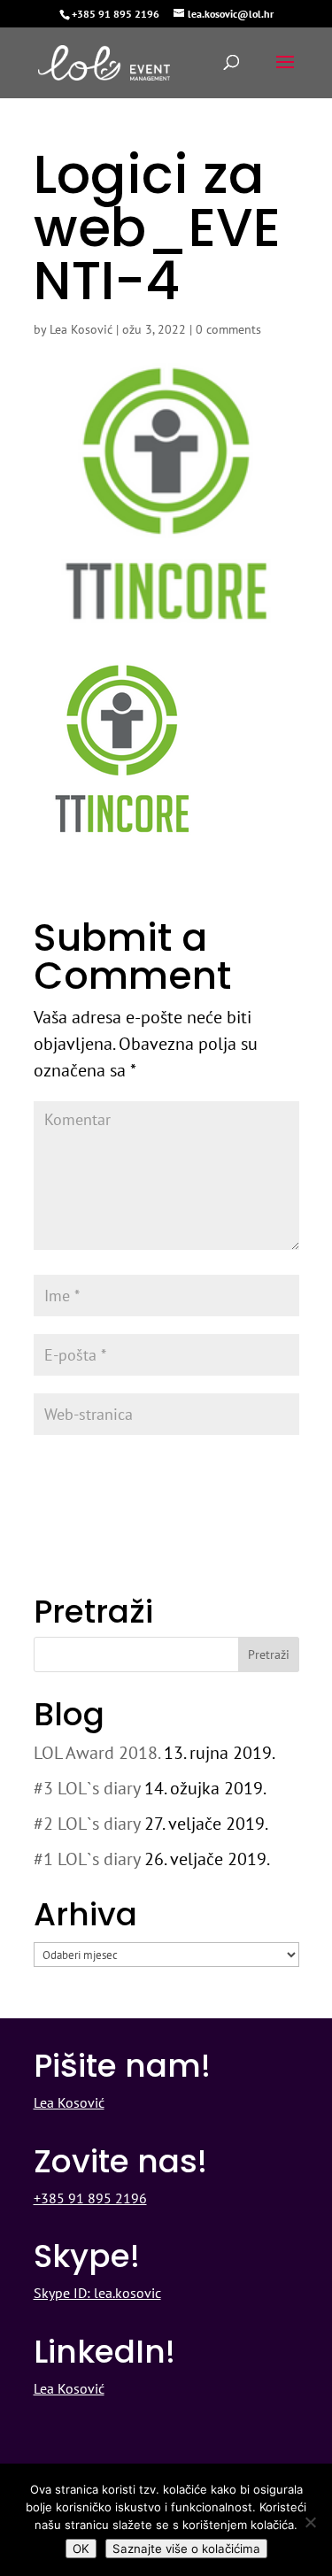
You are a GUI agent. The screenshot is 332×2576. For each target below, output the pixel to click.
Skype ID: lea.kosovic (97, 2293)
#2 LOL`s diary (87, 1824)
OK (81, 2549)
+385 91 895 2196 (116, 14)
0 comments (228, 329)
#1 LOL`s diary (87, 1859)
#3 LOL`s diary (87, 1788)
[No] (310, 2522)
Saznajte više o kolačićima (186, 2549)
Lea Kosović (81, 329)
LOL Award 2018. (97, 1753)
